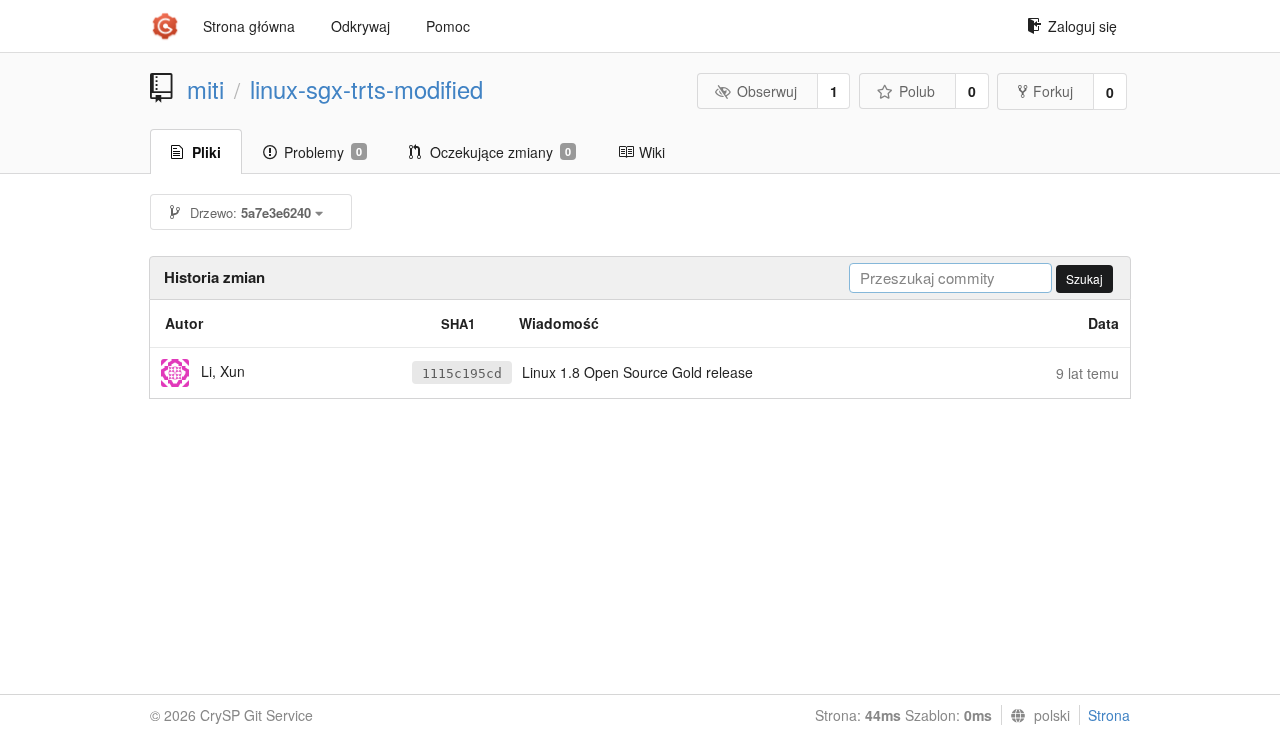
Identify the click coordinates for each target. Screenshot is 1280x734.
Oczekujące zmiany (500, 152)
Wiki (652, 152)
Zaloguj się (1082, 26)
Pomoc (448, 26)
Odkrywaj (360, 26)
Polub (917, 91)
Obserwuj (767, 91)
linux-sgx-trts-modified (366, 89)
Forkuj (1053, 91)
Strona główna (249, 26)
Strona (1109, 715)
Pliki (206, 152)
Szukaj (1084, 278)
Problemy (323, 152)
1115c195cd (462, 373)
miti (205, 89)
